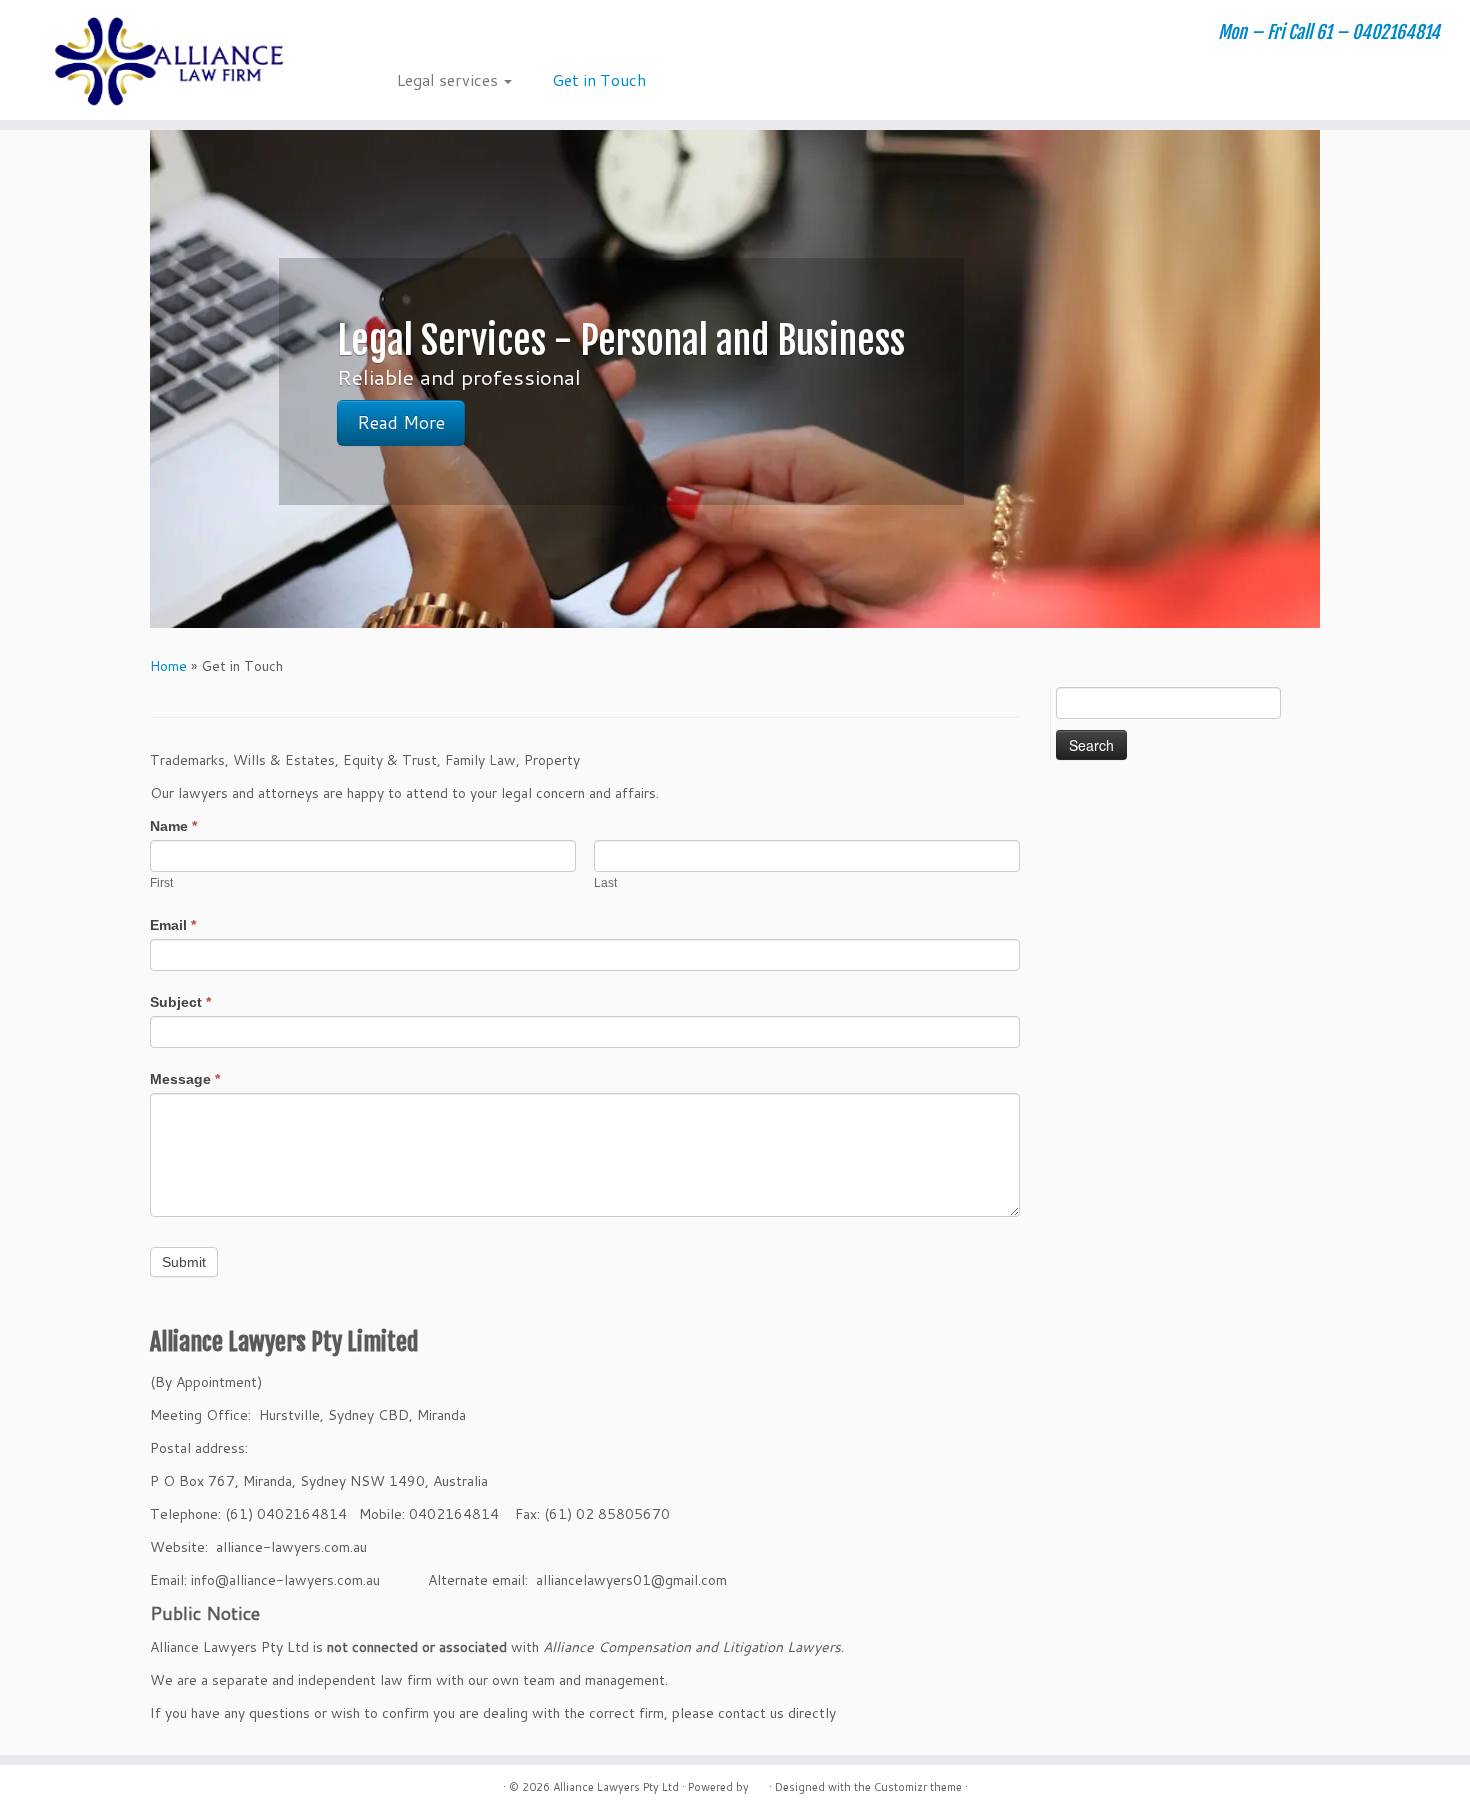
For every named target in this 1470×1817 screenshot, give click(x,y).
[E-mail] (410, 35)
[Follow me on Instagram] (491, 35)
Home (168, 666)
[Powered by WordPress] (759, 1783)
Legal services (449, 79)
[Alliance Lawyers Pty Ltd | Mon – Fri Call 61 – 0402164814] (169, 60)
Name (173, 826)
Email (173, 925)
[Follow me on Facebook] (464, 35)
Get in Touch (599, 79)
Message (185, 1079)
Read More (401, 422)
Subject (180, 1002)
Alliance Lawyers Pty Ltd (616, 1787)
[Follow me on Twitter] (437, 35)
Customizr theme (918, 1787)
